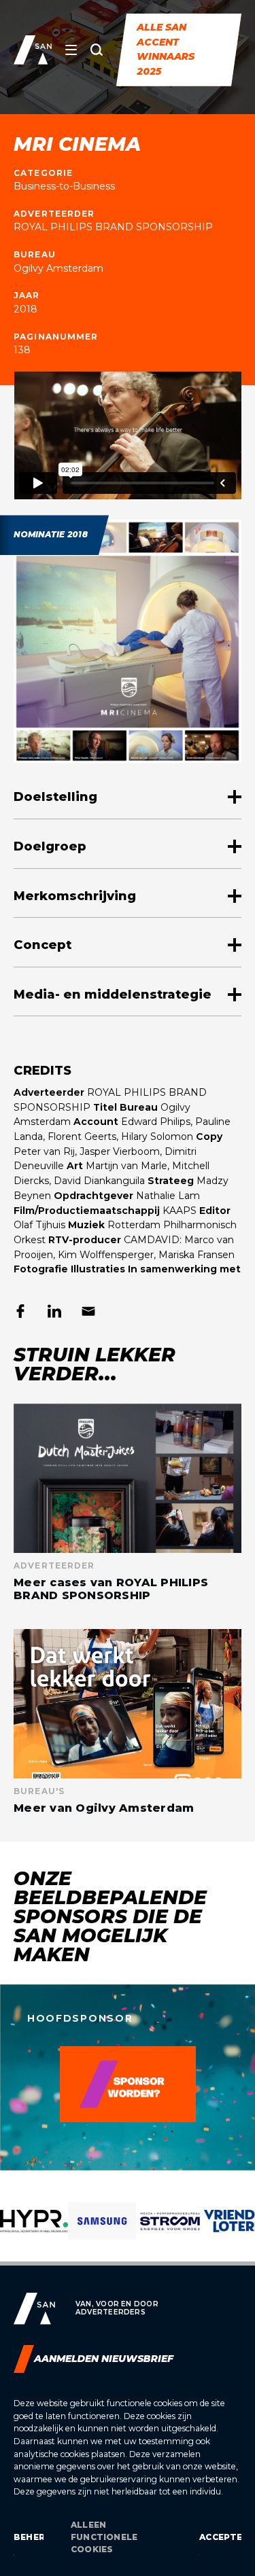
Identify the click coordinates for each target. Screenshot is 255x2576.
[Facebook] (20, 1311)
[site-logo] (33, 50)
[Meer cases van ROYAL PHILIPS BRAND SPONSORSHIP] (128, 1503)
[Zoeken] (97, 50)
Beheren (29, 2537)
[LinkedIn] (54, 1311)
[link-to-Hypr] (34, 2232)
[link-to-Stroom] (170, 2232)
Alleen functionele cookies (104, 2537)
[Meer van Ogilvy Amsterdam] (128, 1722)
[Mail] (88, 1311)
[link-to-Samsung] (102, 2232)
